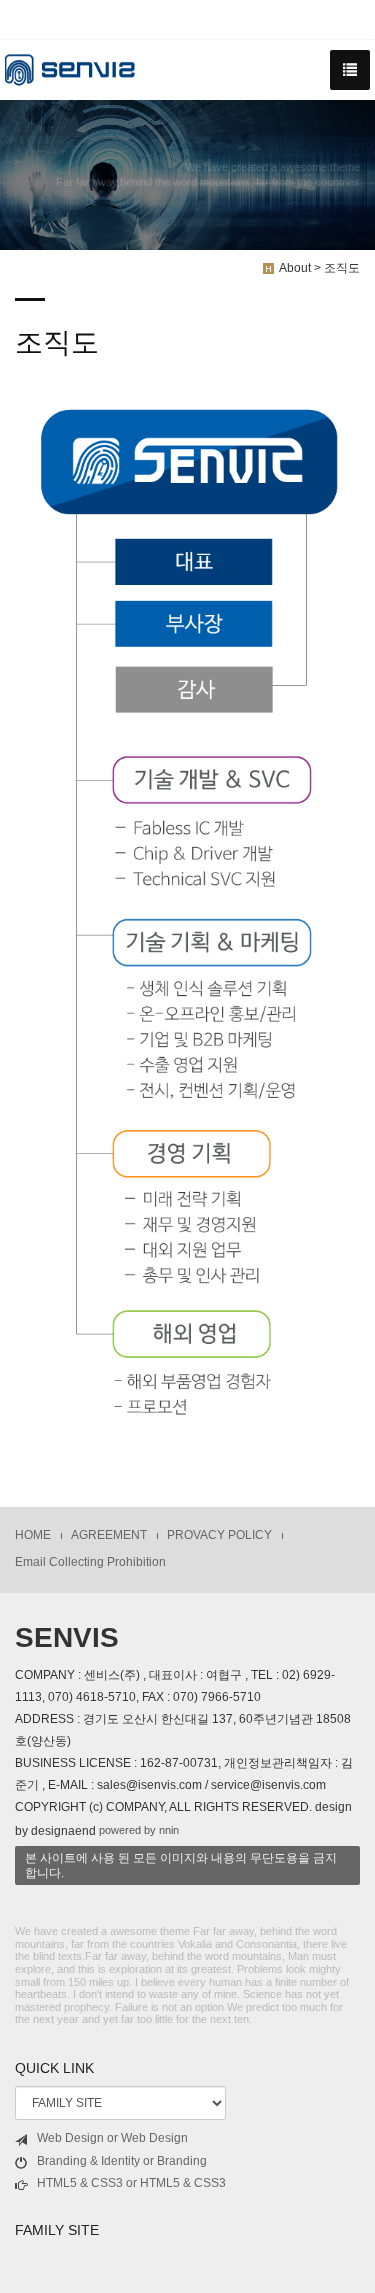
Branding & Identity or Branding (122, 2161)
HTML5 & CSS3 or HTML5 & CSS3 (131, 2183)
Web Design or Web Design (112, 2138)
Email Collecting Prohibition (90, 1562)
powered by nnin (139, 1830)
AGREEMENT (109, 1535)
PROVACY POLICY (219, 1535)
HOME (33, 1535)
